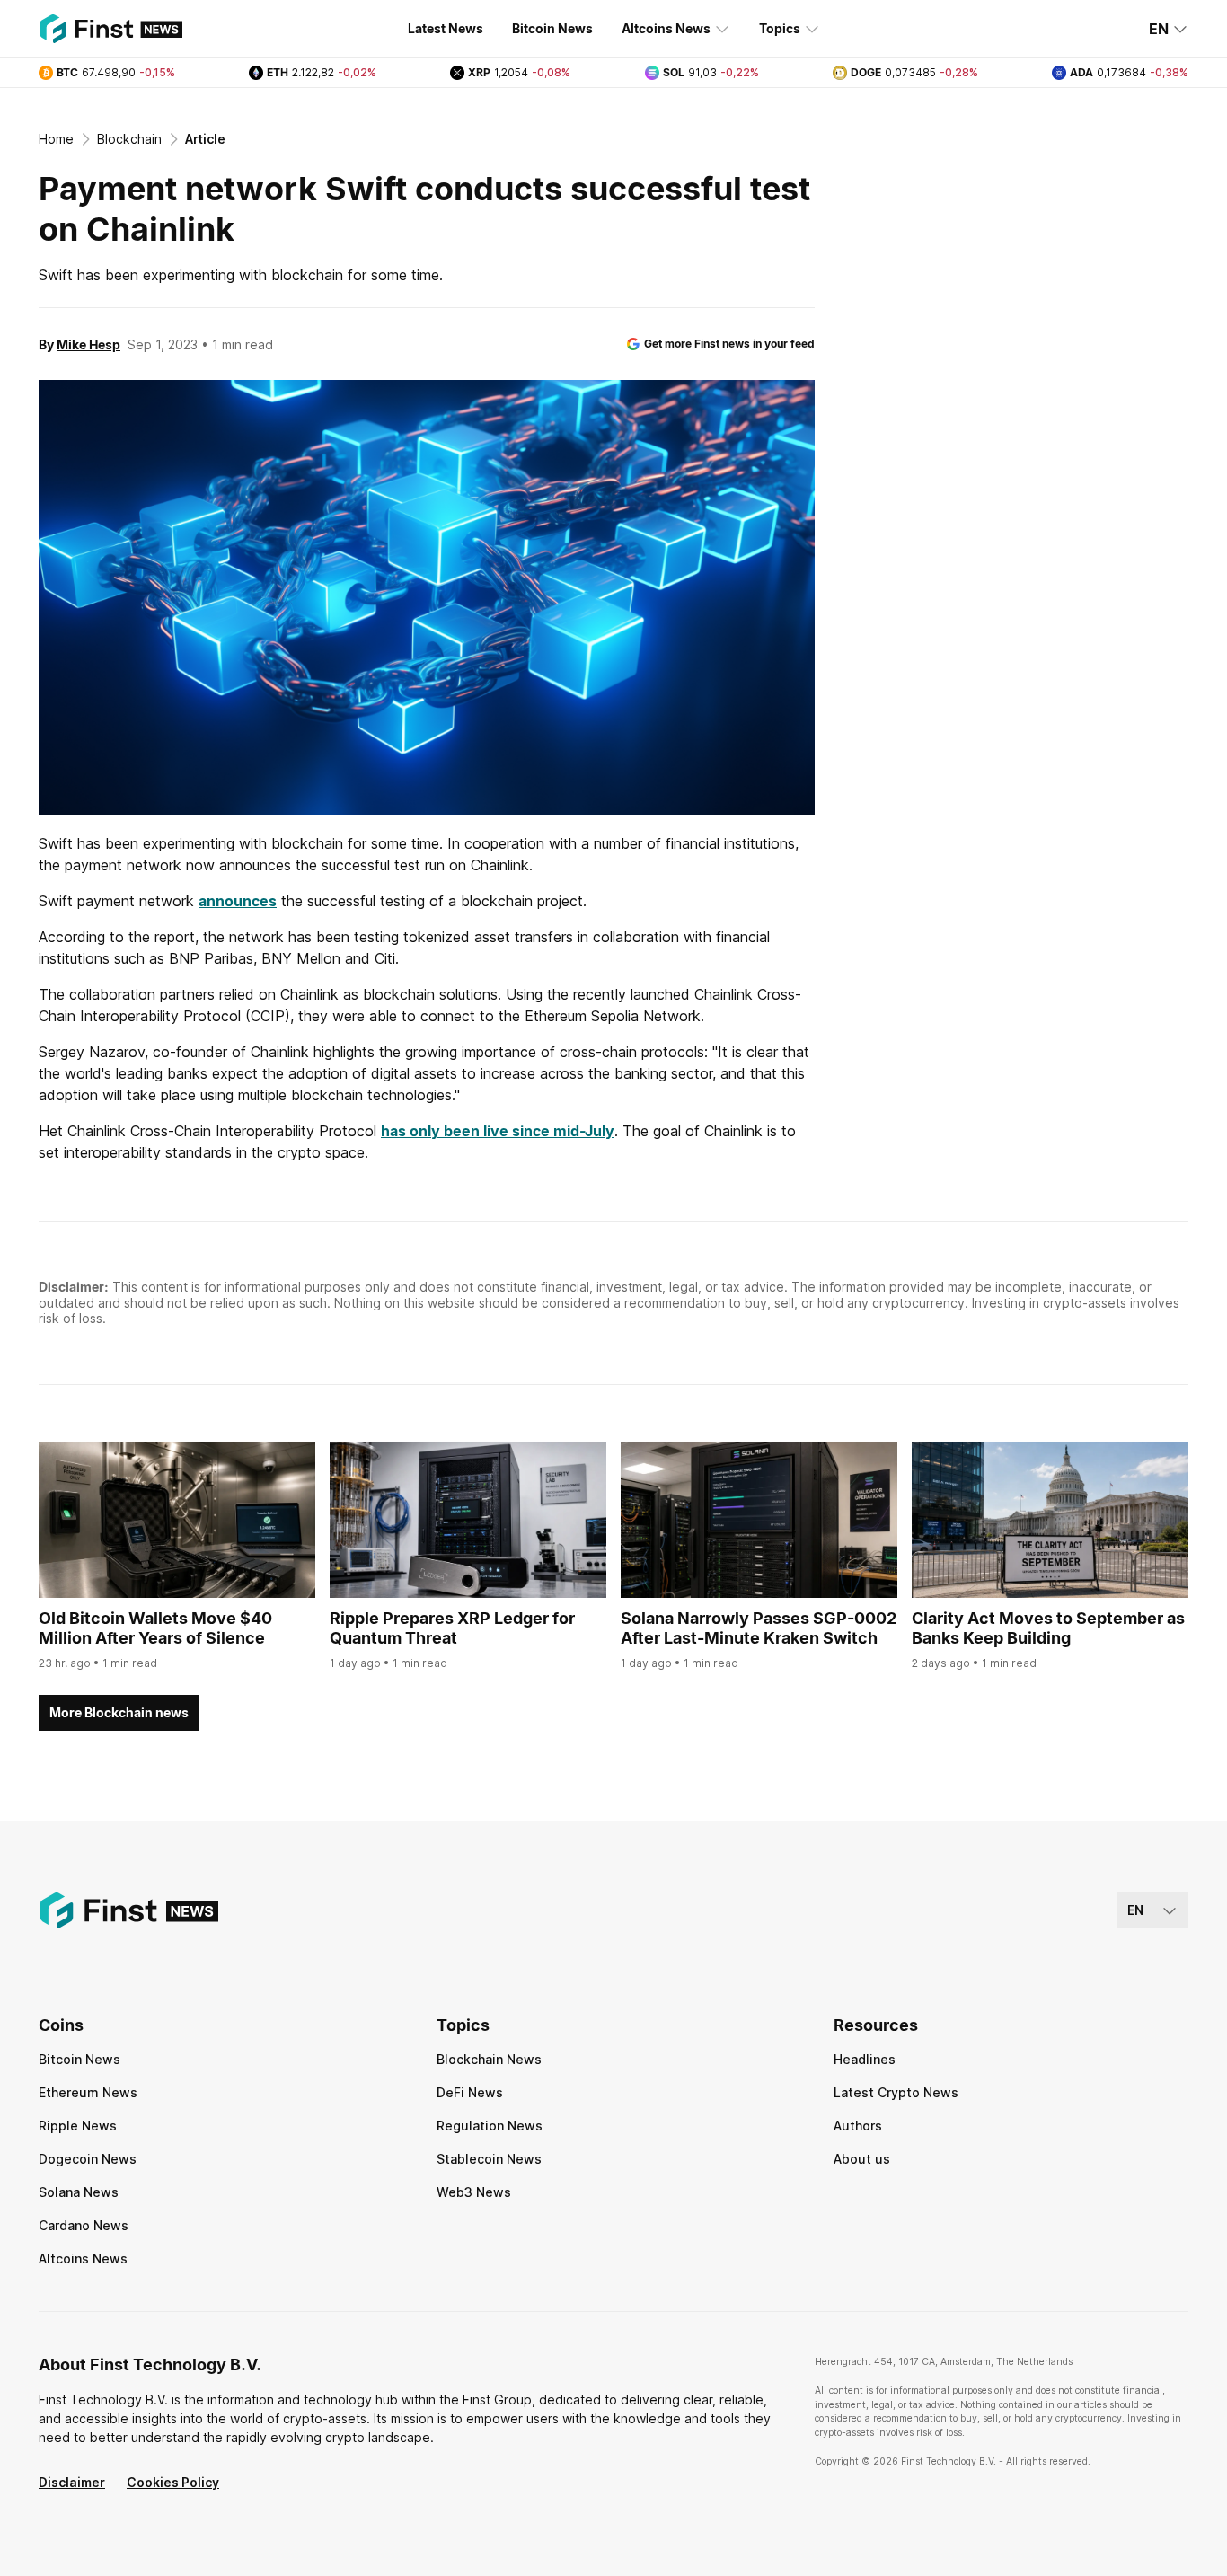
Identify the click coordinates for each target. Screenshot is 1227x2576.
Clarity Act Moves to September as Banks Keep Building (1048, 1628)
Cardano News (84, 2225)
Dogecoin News (88, 2159)
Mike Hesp (88, 344)
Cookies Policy (173, 2482)
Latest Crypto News (896, 2092)
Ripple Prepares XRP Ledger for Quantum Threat (452, 1628)
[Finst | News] (110, 29)
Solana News (79, 2192)
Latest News (446, 28)
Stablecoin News (489, 2159)
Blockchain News (489, 2059)
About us (862, 2159)
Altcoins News (666, 28)
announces (238, 901)
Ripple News (78, 2126)
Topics (780, 28)
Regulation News (490, 2126)
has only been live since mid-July (498, 1131)
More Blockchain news (119, 1712)
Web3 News (474, 2192)
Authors (858, 2126)
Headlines (865, 2059)
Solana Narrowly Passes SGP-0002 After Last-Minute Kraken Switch (759, 1628)
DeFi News (470, 2092)
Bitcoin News (552, 28)
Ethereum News (88, 2092)
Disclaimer (72, 2482)
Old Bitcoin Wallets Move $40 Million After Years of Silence (155, 1628)
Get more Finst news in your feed (729, 344)
